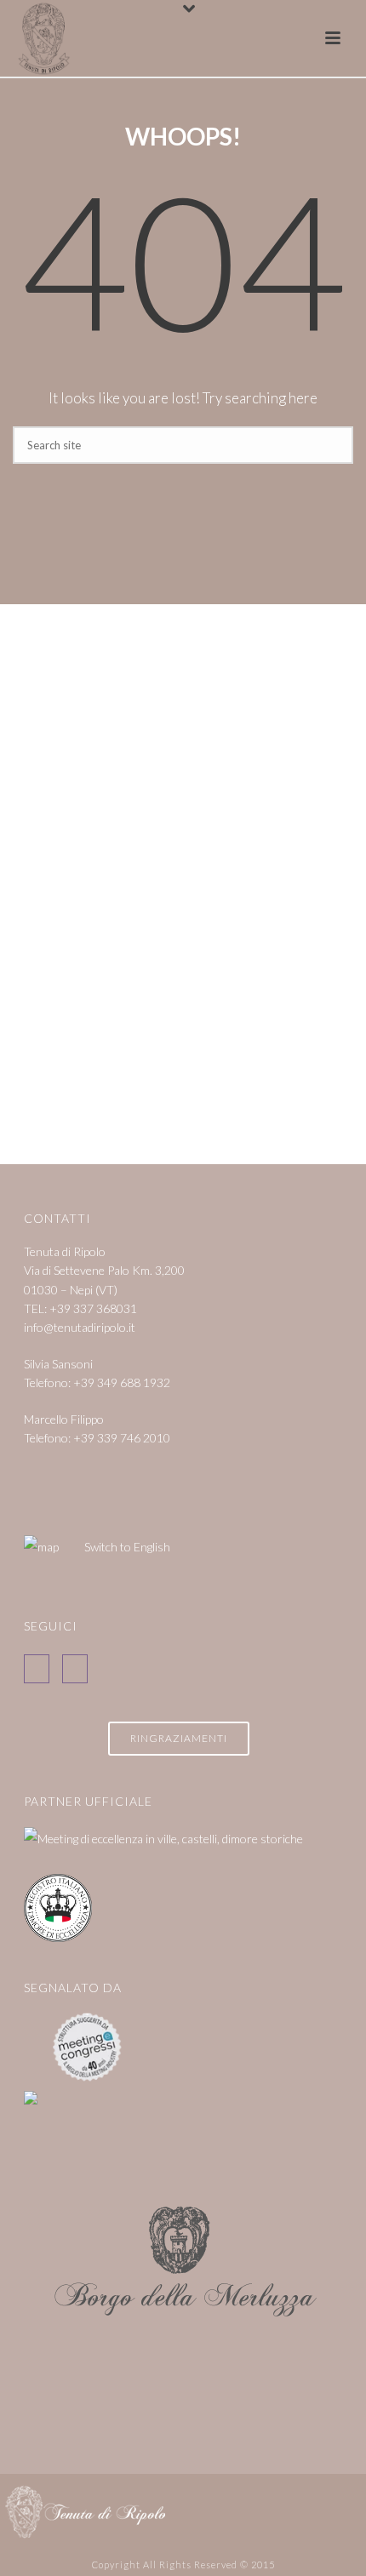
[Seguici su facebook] (37, 1669)
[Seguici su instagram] (75, 1669)
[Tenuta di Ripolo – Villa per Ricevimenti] (85, 2510)
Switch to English (127, 1547)
